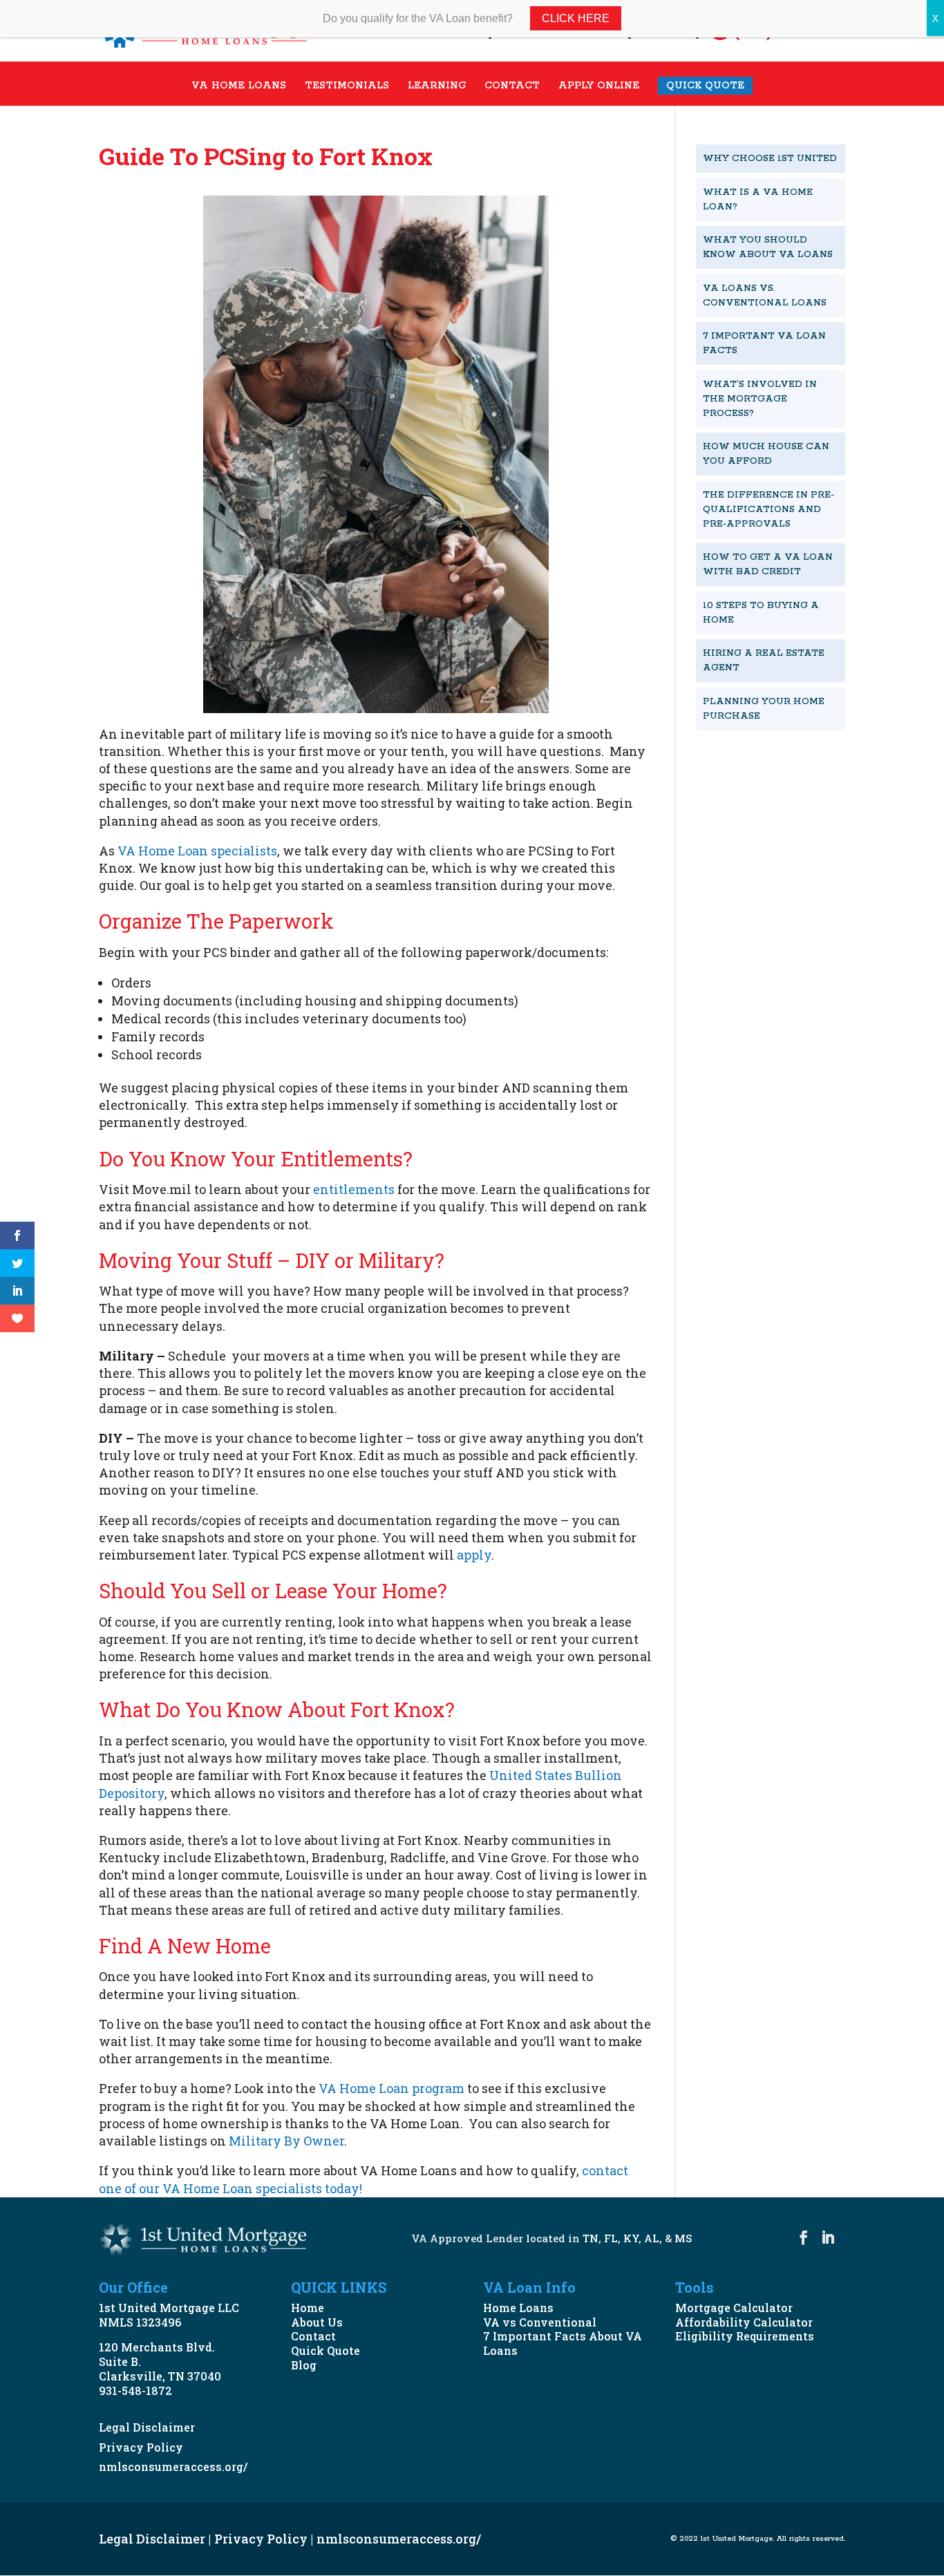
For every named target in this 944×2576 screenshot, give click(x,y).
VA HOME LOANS (239, 86)
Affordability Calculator (744, 2322)
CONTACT (512, 86)
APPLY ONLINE (599, 86)
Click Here (576, 18)
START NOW (754, 763)
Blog (304, 2365)
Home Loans (518, 2308)
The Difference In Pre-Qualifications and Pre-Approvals (768, 510)
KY (631, 2238)
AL (652, 2238)
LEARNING (437, 86)
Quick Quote (325, 2350)
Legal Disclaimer (147, 2427)
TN (591, 2238)
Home (308, 2308)
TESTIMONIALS (347, 86)
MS (683, 2238)
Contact (313, 2336)
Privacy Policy (141, 2447)
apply (474, 1555)
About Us (317, 2322)
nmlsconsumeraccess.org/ (173, 2466)
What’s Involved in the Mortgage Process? (760, 399)
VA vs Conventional (540, 2322)
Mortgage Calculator (734, 2308)
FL (611, 2238)
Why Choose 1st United (770, 159)
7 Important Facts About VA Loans (563, 2343)
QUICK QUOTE (705, 86)
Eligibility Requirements (745, 2336)
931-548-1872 (135, 2390)
